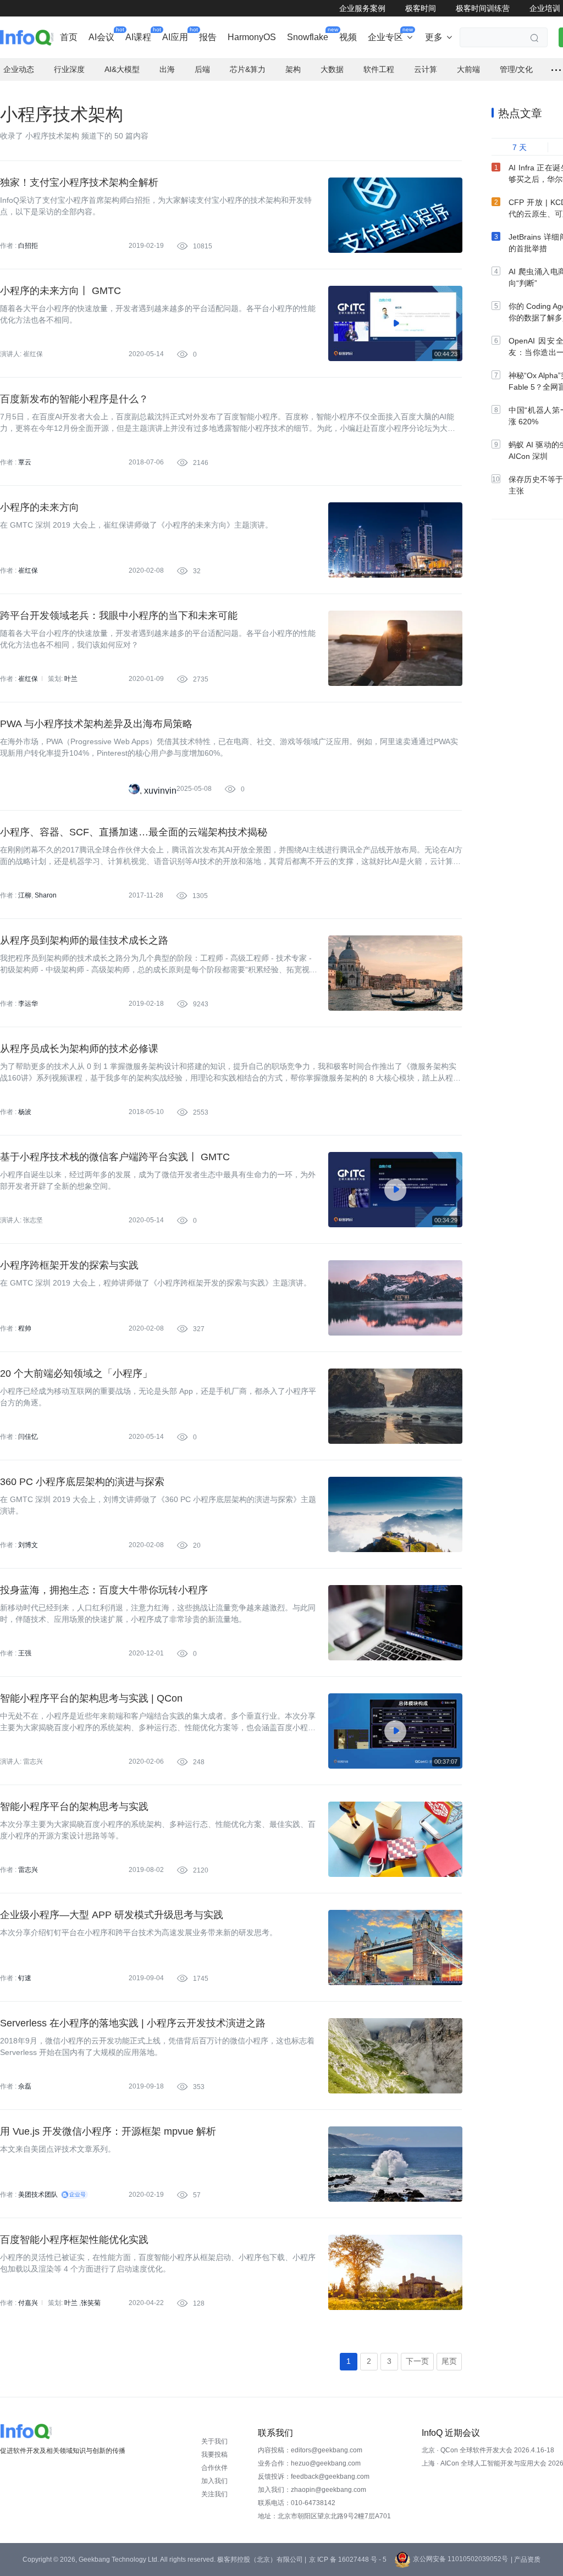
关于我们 (214, 2441)
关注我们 (214, 2494)
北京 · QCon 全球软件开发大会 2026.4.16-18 (488, 2450)
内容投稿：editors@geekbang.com (310, 2450)
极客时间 (421, 8)
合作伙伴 (214, 2468)
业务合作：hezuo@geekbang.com (309, 2463)
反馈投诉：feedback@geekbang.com (314, 2477)
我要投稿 (214, 2455)
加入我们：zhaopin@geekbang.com (312, 2490)
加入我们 (214, 2481)
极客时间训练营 (483, 8)
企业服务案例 (362, 8)
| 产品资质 (526, 2560)
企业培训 (545, 8)
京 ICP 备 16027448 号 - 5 (348, 2560)
